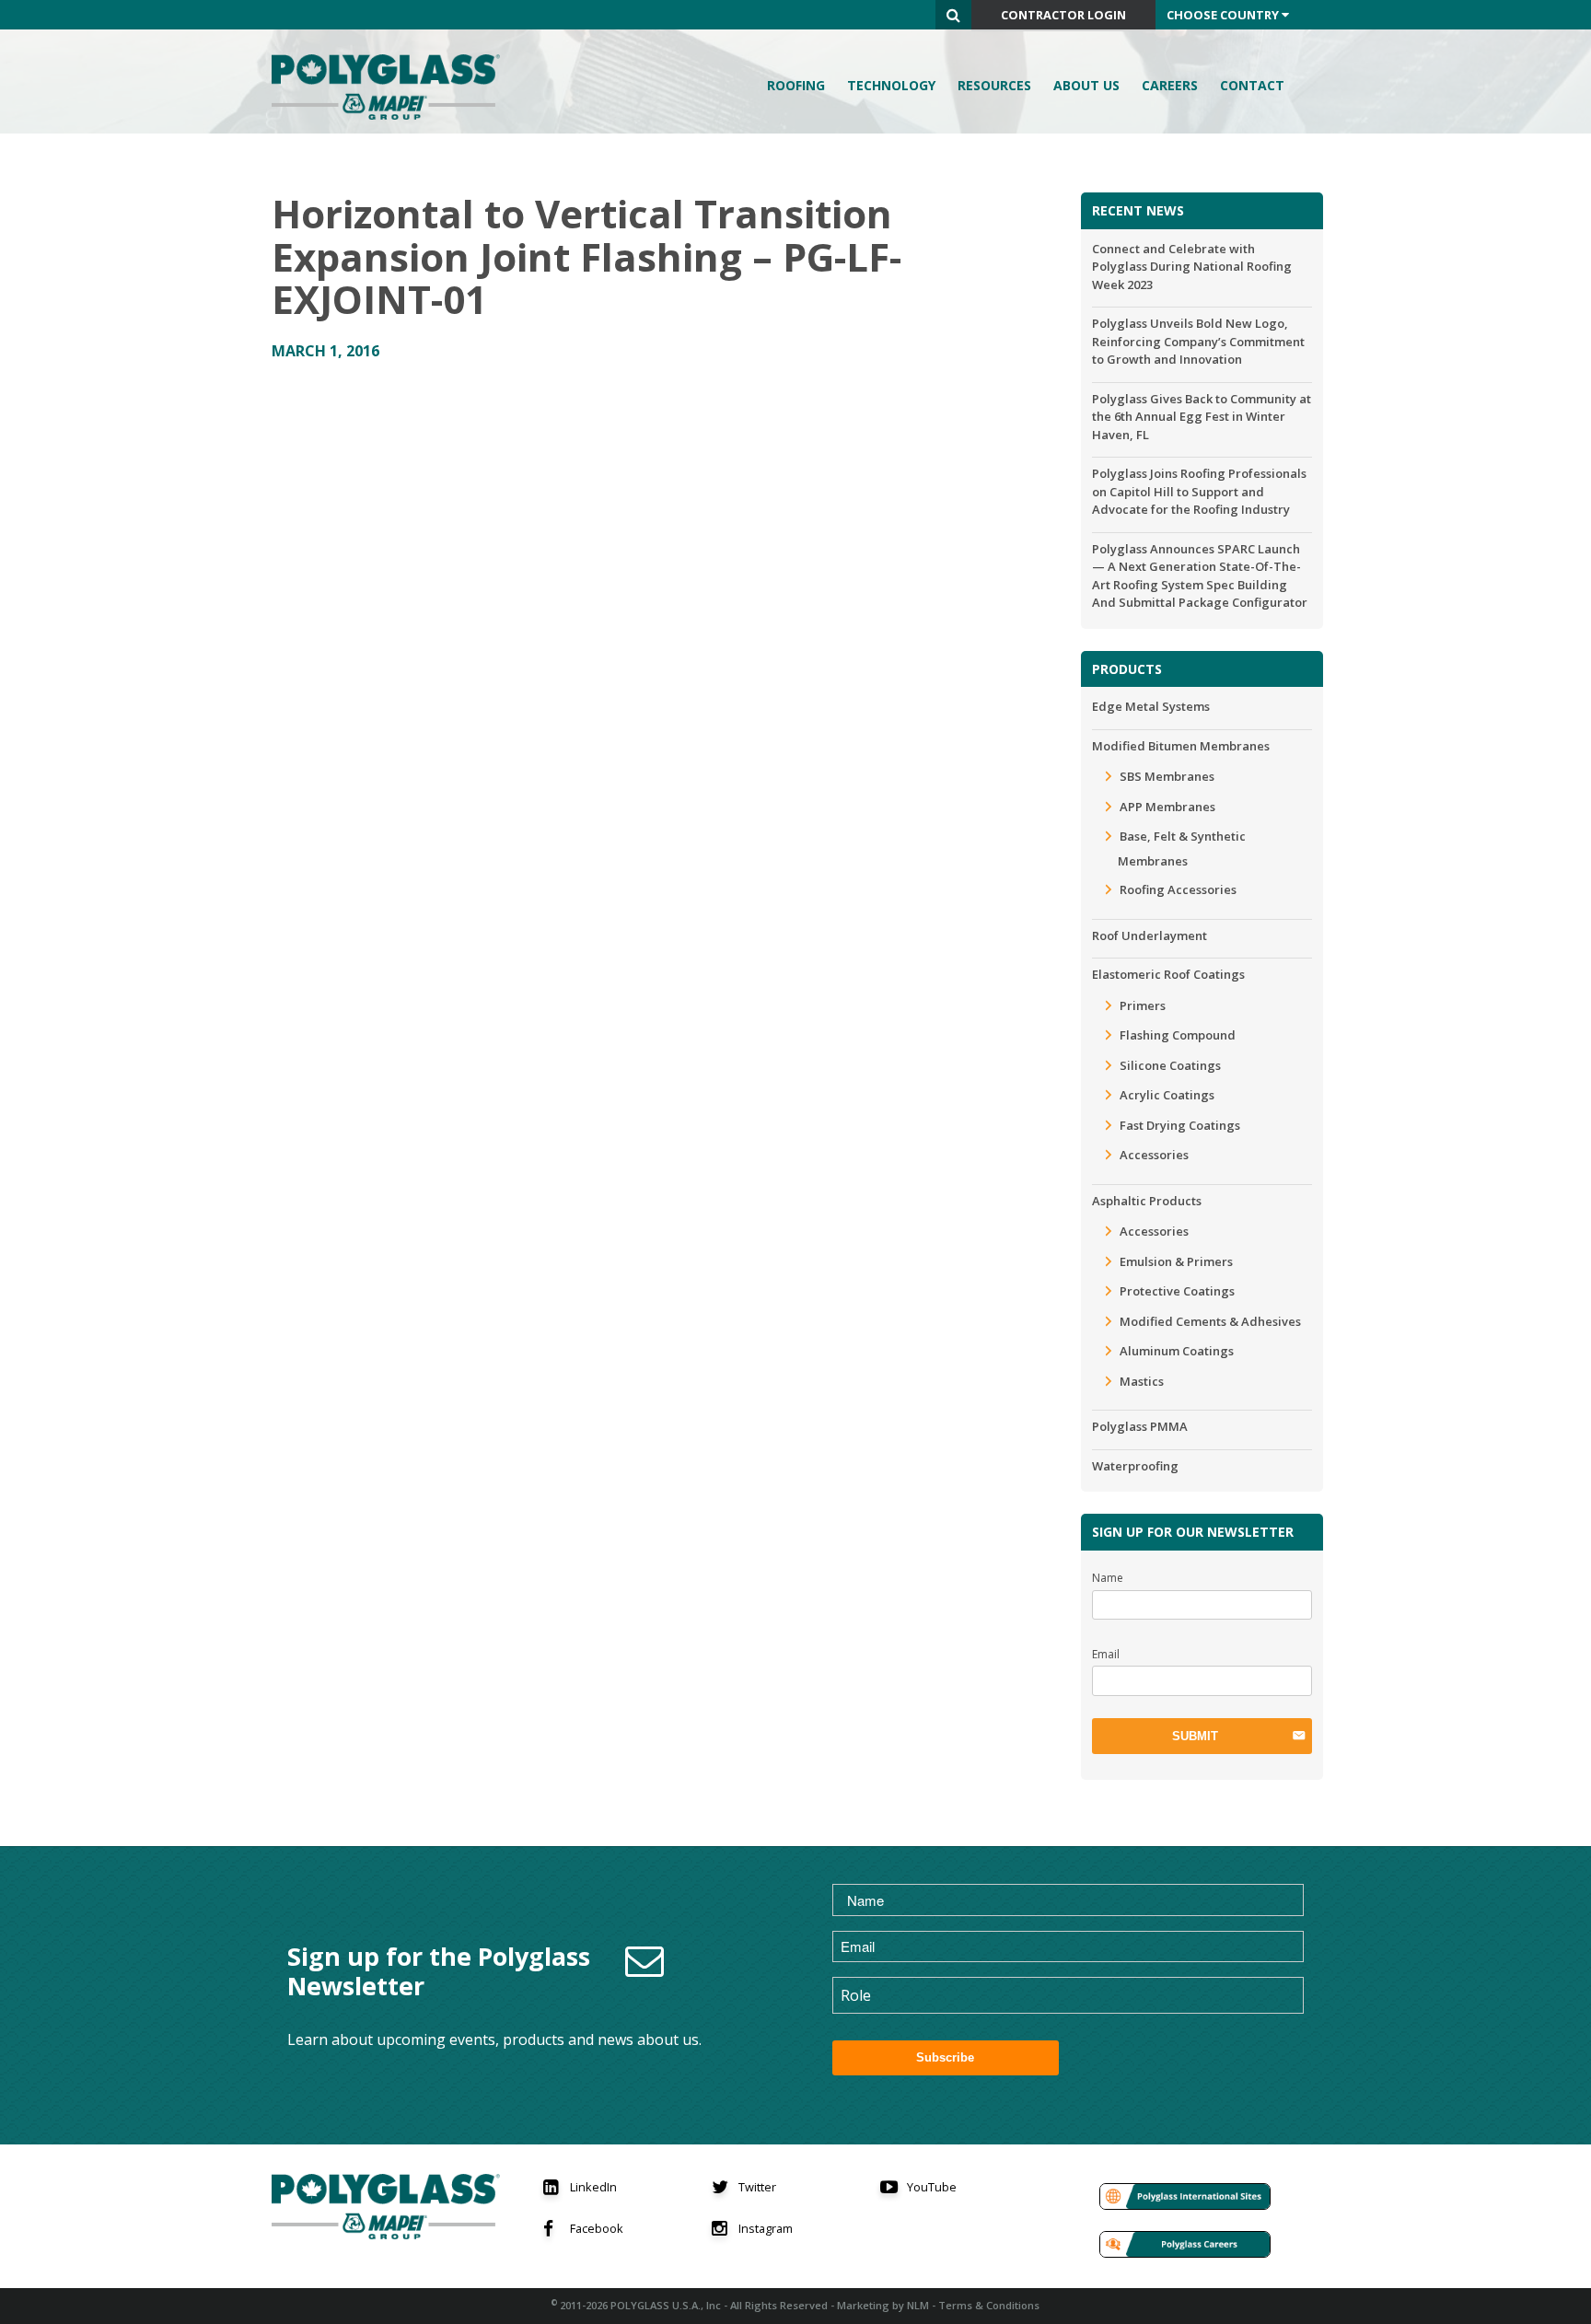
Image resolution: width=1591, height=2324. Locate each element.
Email (1106, 1654)
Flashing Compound (1178, 1035)
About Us (1086, 85)
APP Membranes (1167, 807)
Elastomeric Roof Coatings (1168, 974)
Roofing (796, 85)
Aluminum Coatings (1177, 1351)
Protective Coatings (1177, 1291)
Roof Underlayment (1150, 935)
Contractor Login (1063, 15)
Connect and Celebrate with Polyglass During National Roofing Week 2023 (1192, 267)
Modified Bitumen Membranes (1181, 746)
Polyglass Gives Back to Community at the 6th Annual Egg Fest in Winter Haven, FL (1202, 417)
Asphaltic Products (1147, 1201)
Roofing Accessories (1178, 889)
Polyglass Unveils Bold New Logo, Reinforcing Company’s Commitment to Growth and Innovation (1198, 341)
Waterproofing (1135, 1466)
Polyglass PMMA (1140, 1426)
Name (1108, 1578)
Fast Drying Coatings (1180, 1125)
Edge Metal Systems (1151, 706)
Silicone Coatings (1170, 1065)
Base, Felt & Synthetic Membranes (1182, 848)
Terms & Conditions (989, 2305)
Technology (891, 85)
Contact (1252, 85)
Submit (1195, 1736)
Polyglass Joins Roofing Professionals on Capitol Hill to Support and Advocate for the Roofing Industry (1199, 491)
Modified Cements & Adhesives (1210, 1321)
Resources (994, 85)
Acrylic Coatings (1167, 1095)
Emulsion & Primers (1176, 1261)
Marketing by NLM (883, 2305)
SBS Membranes (1167, 776)
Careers (1170, 85)
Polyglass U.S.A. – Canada (391, 87)
